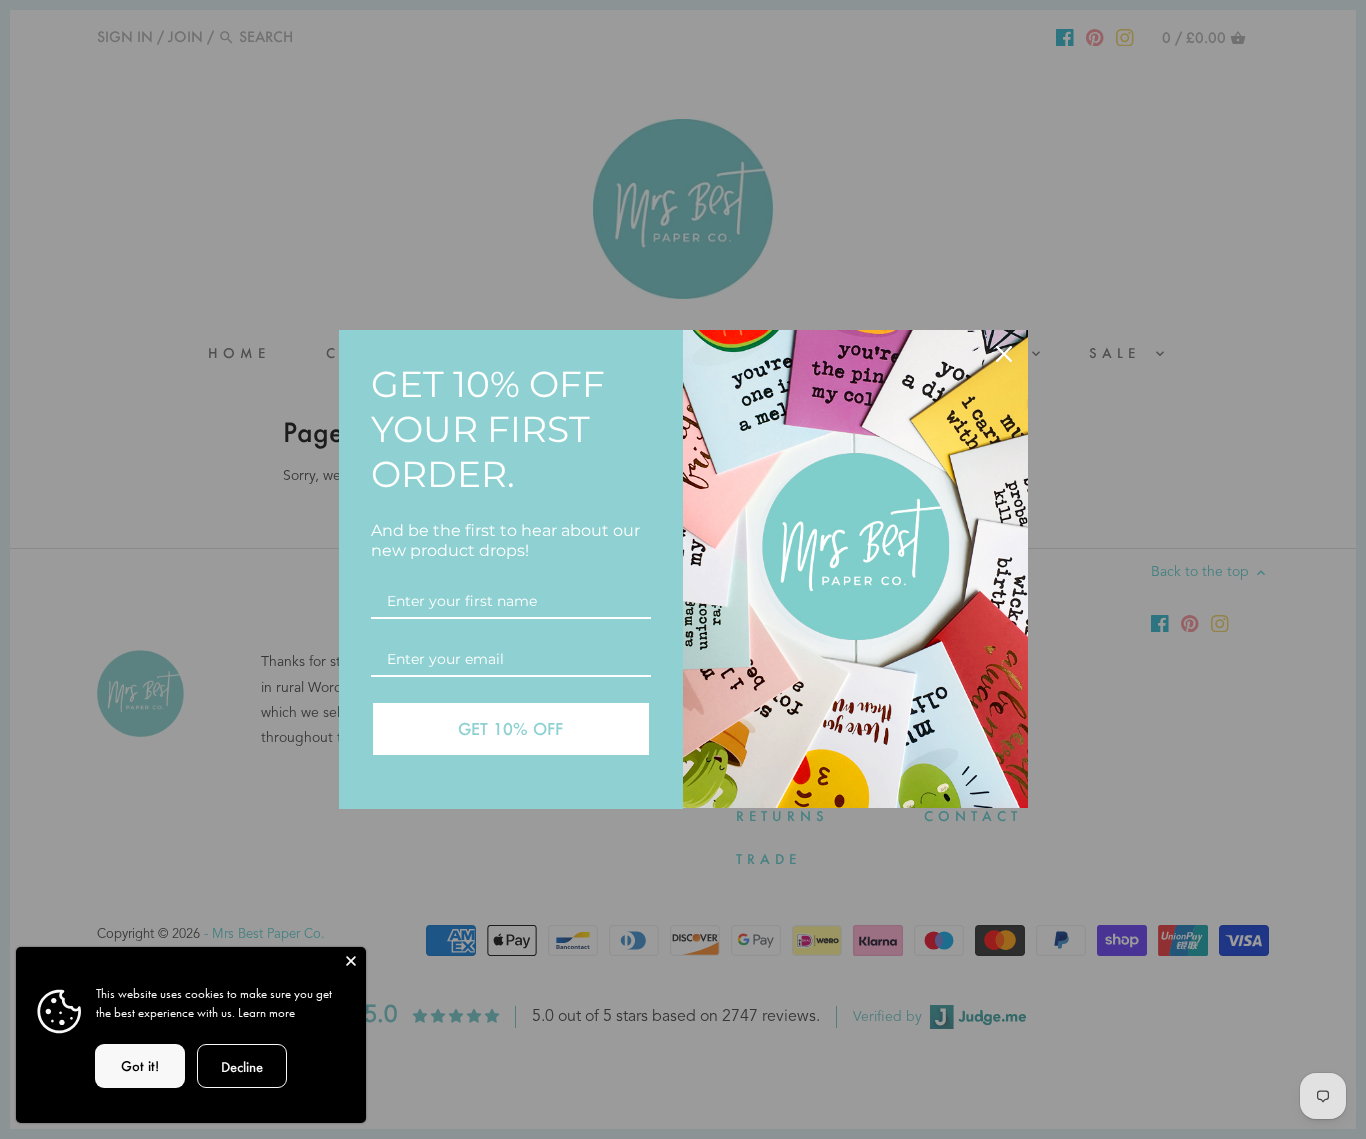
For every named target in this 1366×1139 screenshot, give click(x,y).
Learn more (266, 1012)
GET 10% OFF (510, 728)
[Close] (1004, 354)
